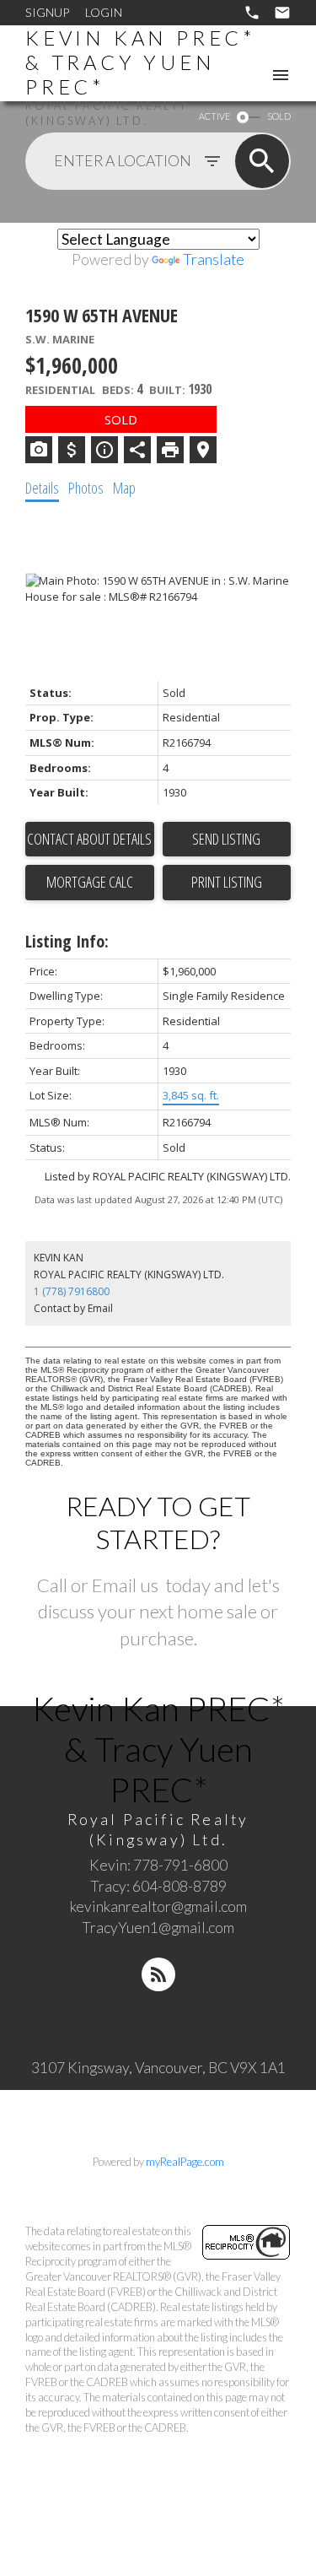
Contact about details (89, 839)
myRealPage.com (185, 2162)
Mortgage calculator (90, 883)
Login (104, 12)
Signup (47, 12)
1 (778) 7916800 (72, 1291)
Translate (214, 259)
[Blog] (158, 1974)
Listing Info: (67, 941)
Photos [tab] (86, 488)
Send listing (226, 839)
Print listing (227, 882)
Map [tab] (124, 488)
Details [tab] (42, 488)
